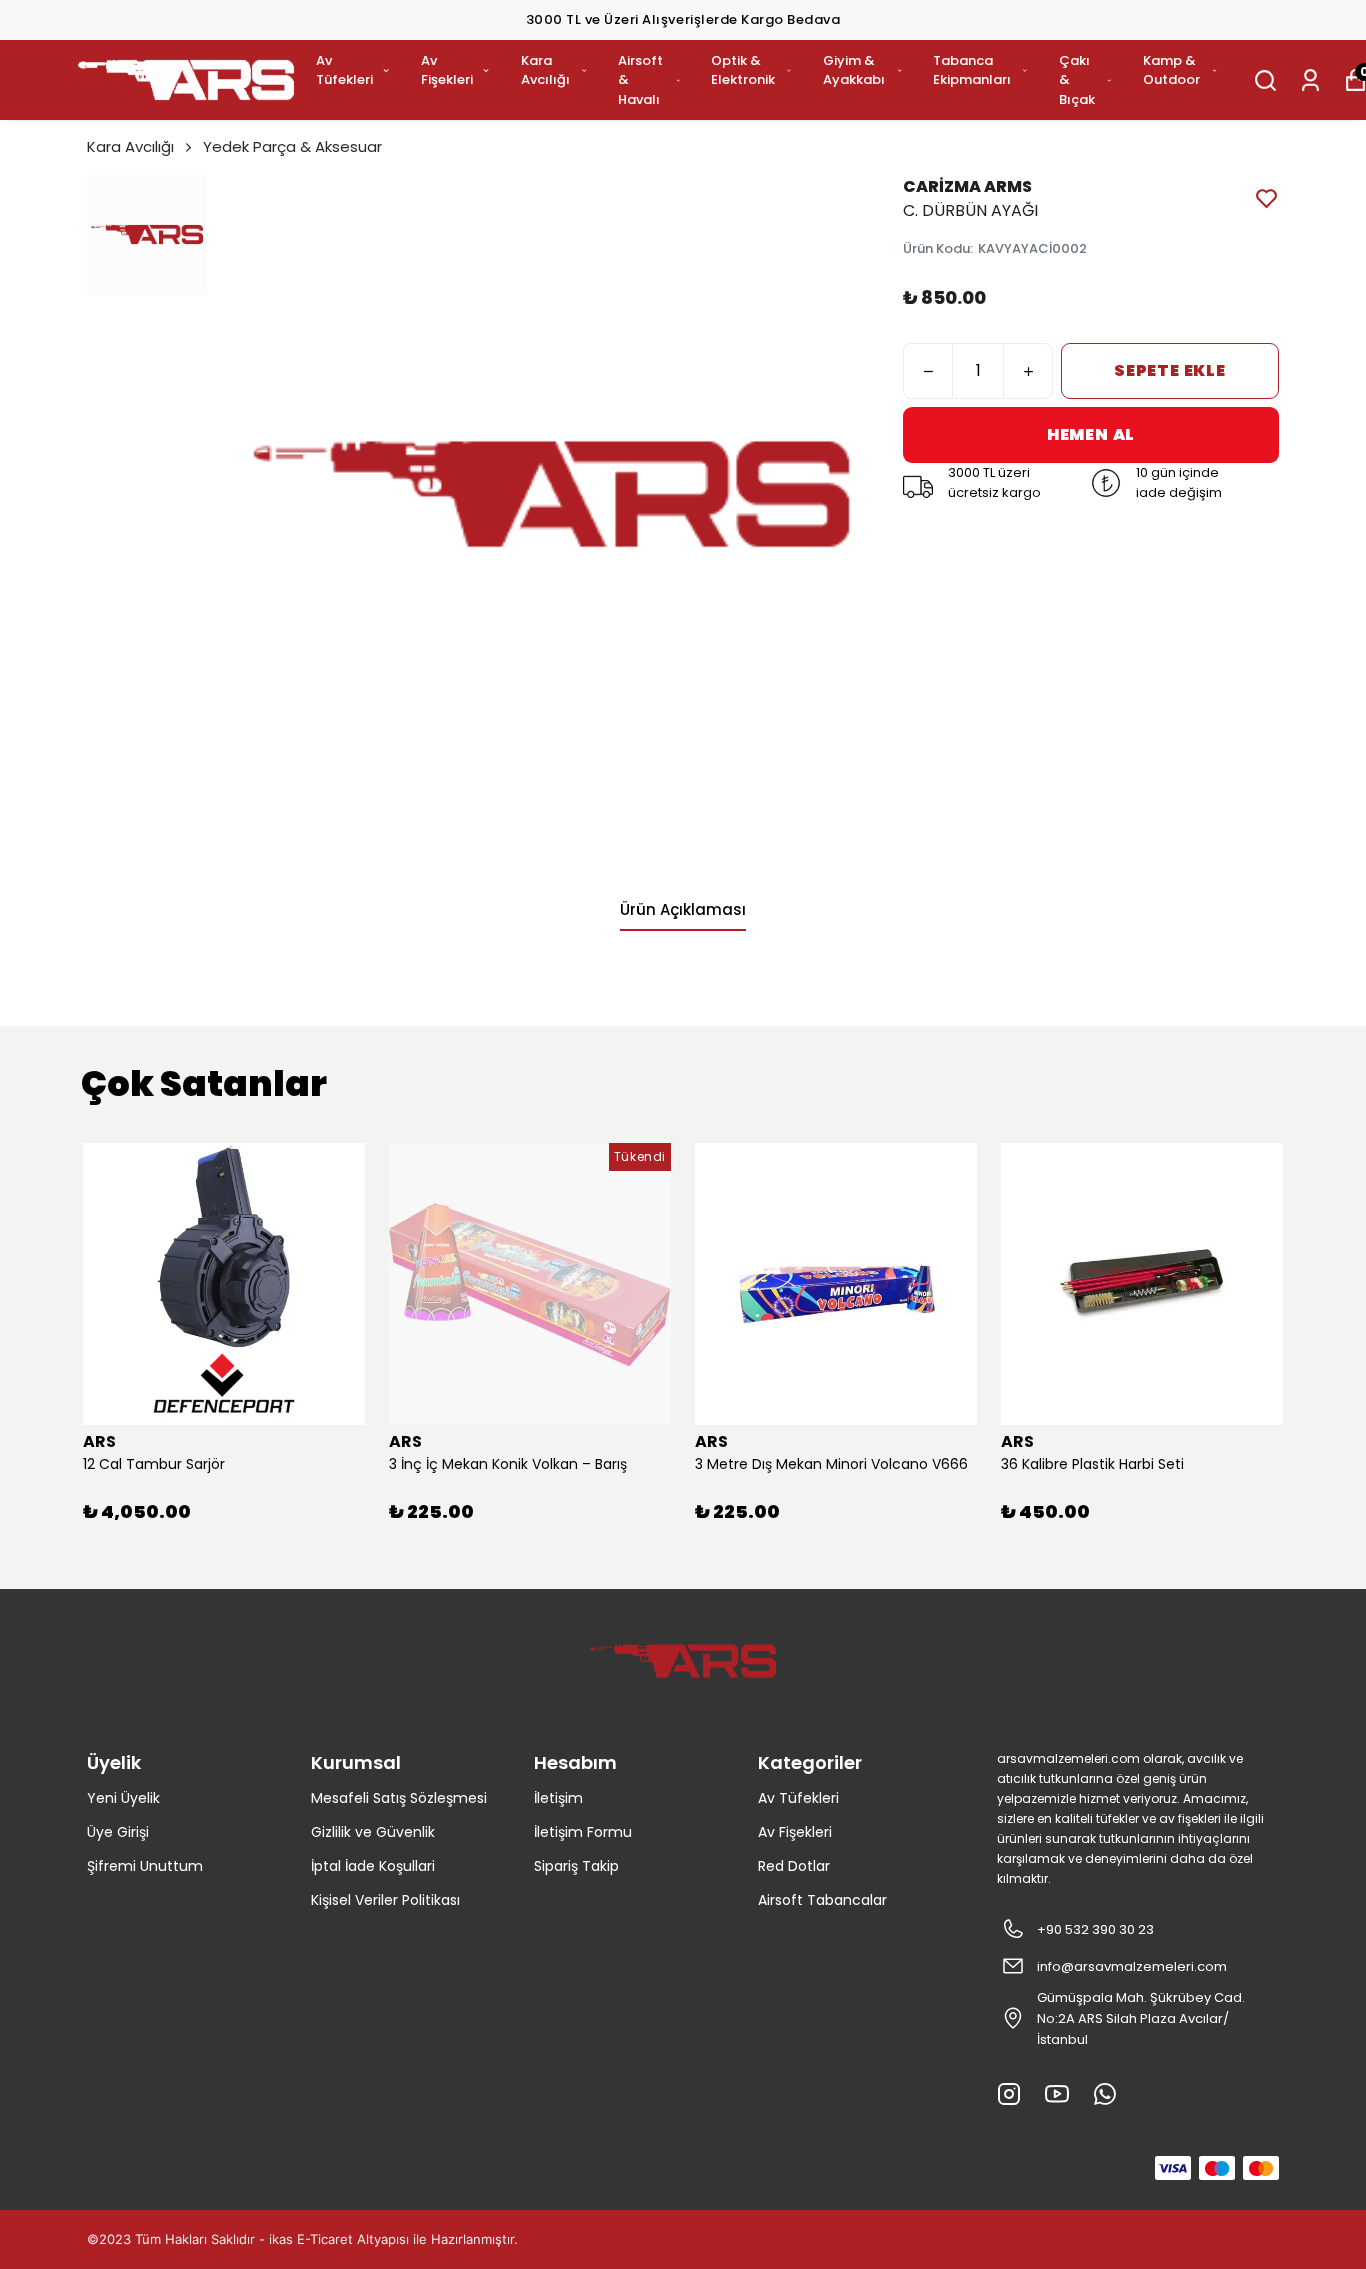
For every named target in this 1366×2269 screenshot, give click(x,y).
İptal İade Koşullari (373, 1866)
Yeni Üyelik (123, 1798)
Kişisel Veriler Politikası (385, 1900)
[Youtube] (1057, 2094)
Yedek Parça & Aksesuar (292, 146)
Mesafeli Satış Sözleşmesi (399, 1798)
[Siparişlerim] (1310, 80)
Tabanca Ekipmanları (972, 70)
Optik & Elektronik (743, 70)
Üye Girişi (118, 1832)
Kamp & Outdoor (1171, 70)
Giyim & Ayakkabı (854, 70)
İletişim (558, 1798)
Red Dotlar (794, 1866)
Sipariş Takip (576, 1866)
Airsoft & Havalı (640, 80)
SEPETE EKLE (1170, 370)
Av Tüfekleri (344, 70)
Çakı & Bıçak (1077, 80)
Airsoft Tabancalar (822, 1900)
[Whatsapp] (1105, 2094)
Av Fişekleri (447, 70)
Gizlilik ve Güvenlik (373, 1832)
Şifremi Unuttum (145, 1866)
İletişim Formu (583, 1832)
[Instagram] (1009, 2094)
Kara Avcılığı (545, 70)
